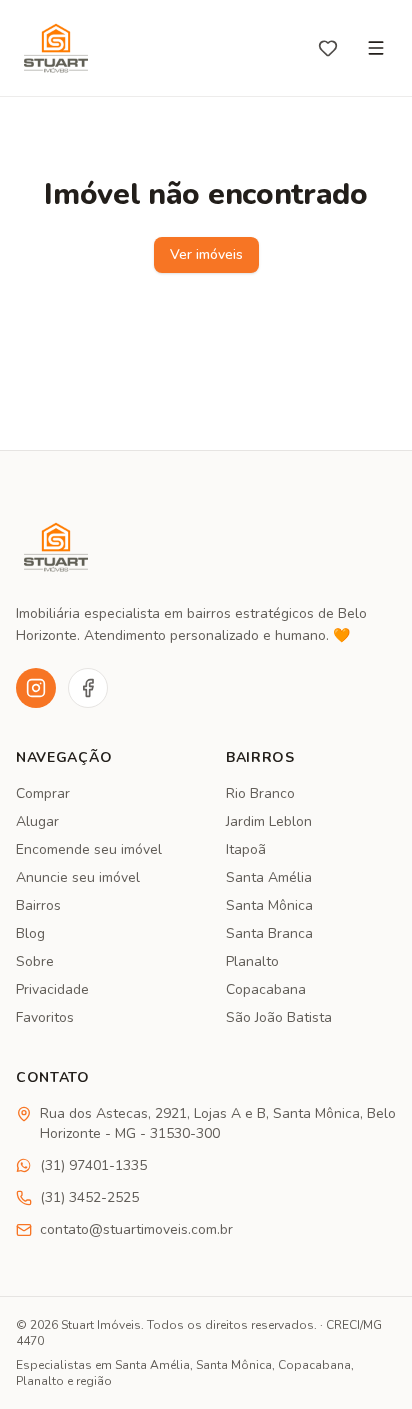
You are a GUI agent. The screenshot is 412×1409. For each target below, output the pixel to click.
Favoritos (45, 1017)
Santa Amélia (269, 877)
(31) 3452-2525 (89, 1197)
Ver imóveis (206, 254)
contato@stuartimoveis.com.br (136, 1229)
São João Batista (279, 1017)
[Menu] (376, 48)
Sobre (35, 961)
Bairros (38, 905)
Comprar (43, 793)
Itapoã (246, 849)
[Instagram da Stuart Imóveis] (36, 688)
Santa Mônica (269, 905)
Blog (30, 933)
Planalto (252, 961)
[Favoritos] (328, 48)
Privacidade (52, 989)
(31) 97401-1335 (93, 1165)
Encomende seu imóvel (89, 849)
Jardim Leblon (269, 821)
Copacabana (266, 989)
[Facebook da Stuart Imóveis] (88, 688)
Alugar (37, 821)
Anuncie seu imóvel (78, 877)
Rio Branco (260, 793)
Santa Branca (269, 933)
